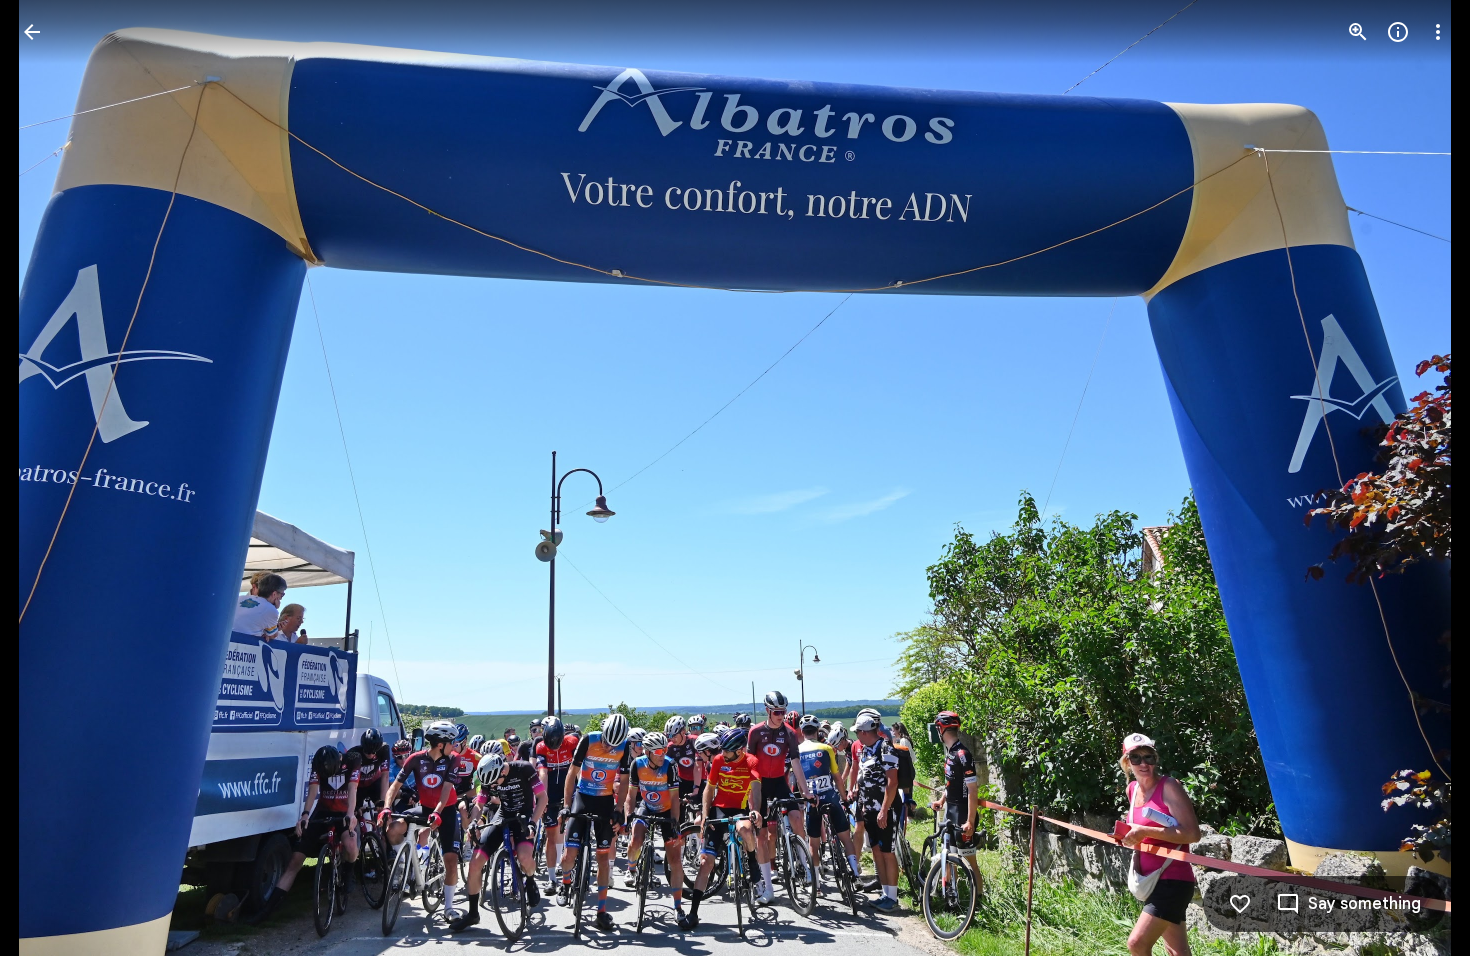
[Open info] (1398, 32)
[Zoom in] (1358, 32)
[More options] (1438, 32)
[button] (56, 478)
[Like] (1240, 904)
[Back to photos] (32, 32)
